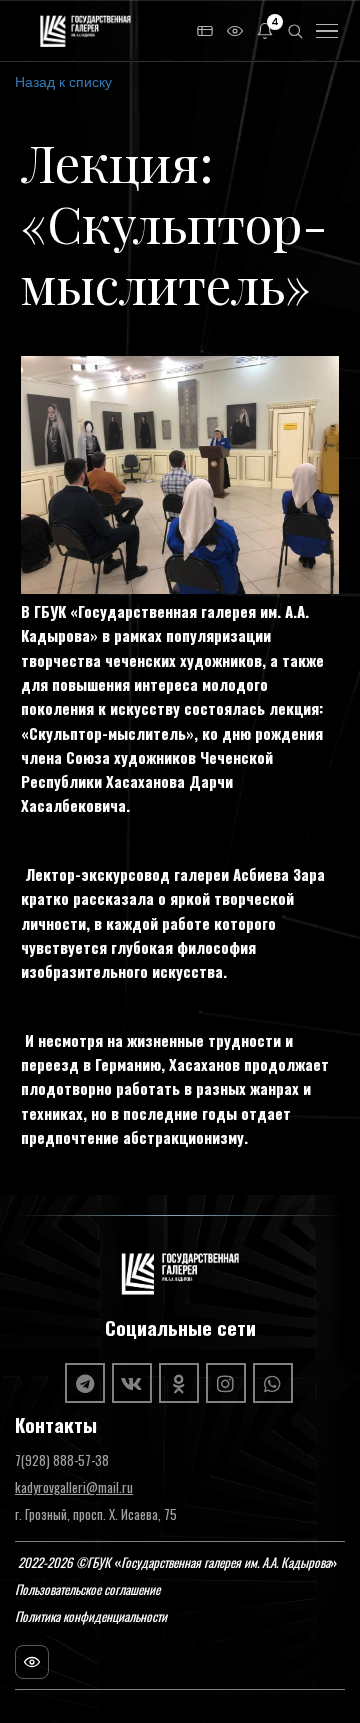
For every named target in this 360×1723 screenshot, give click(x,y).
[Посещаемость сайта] (32, 1662)
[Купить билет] (205, 31)
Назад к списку (63, 81)
